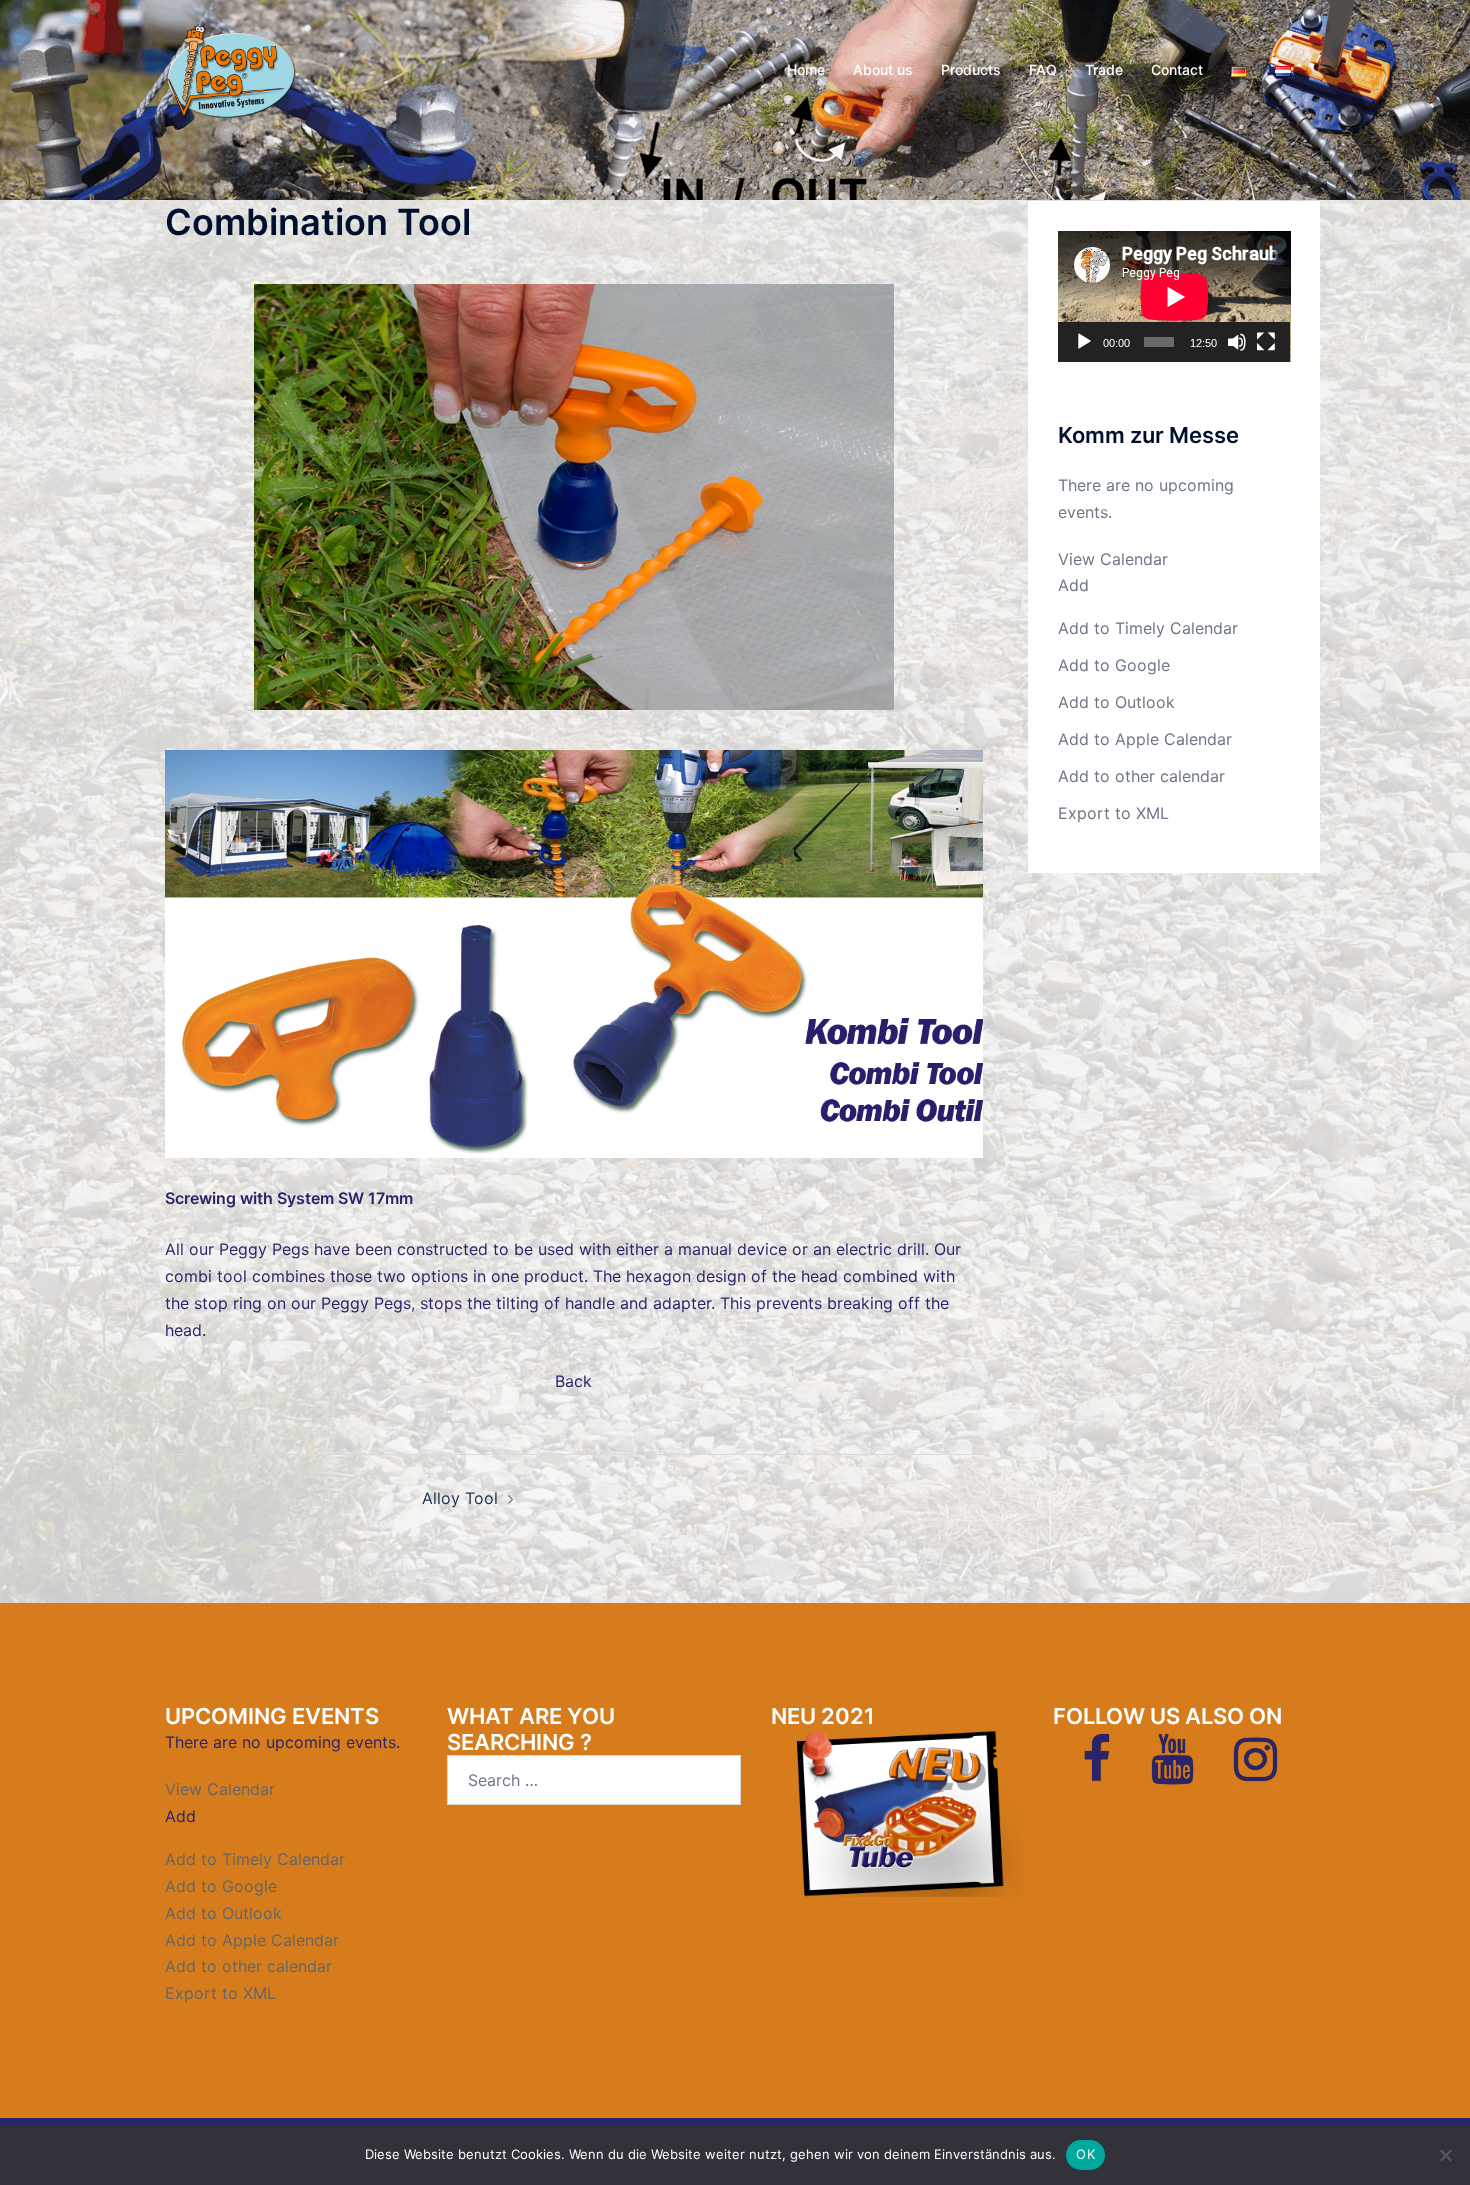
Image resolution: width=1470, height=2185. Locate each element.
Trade (1104, 69)
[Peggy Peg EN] (231, 68)
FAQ (1043, 69)
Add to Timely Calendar (1148, 628)
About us (883, 69)
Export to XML (1113, 813)
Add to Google (1114, 665)
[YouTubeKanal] (1172, 1771)
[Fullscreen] (1266, 342)
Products (971, 69)
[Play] (1084, 342)
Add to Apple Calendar (1145, 739)
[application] (1174, 296)
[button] (1073, 585)
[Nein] (1445, 2155)
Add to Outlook (1116, 702)
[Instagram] (1255, 1771)
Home (806, 69)
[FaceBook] (1096, 1771)
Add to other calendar (1141, 776)
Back (573, 1381)
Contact (1177, 69)
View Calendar (1113, 559)
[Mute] (1237, 342)
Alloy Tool (460, 1498)
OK (1085, 2154)
